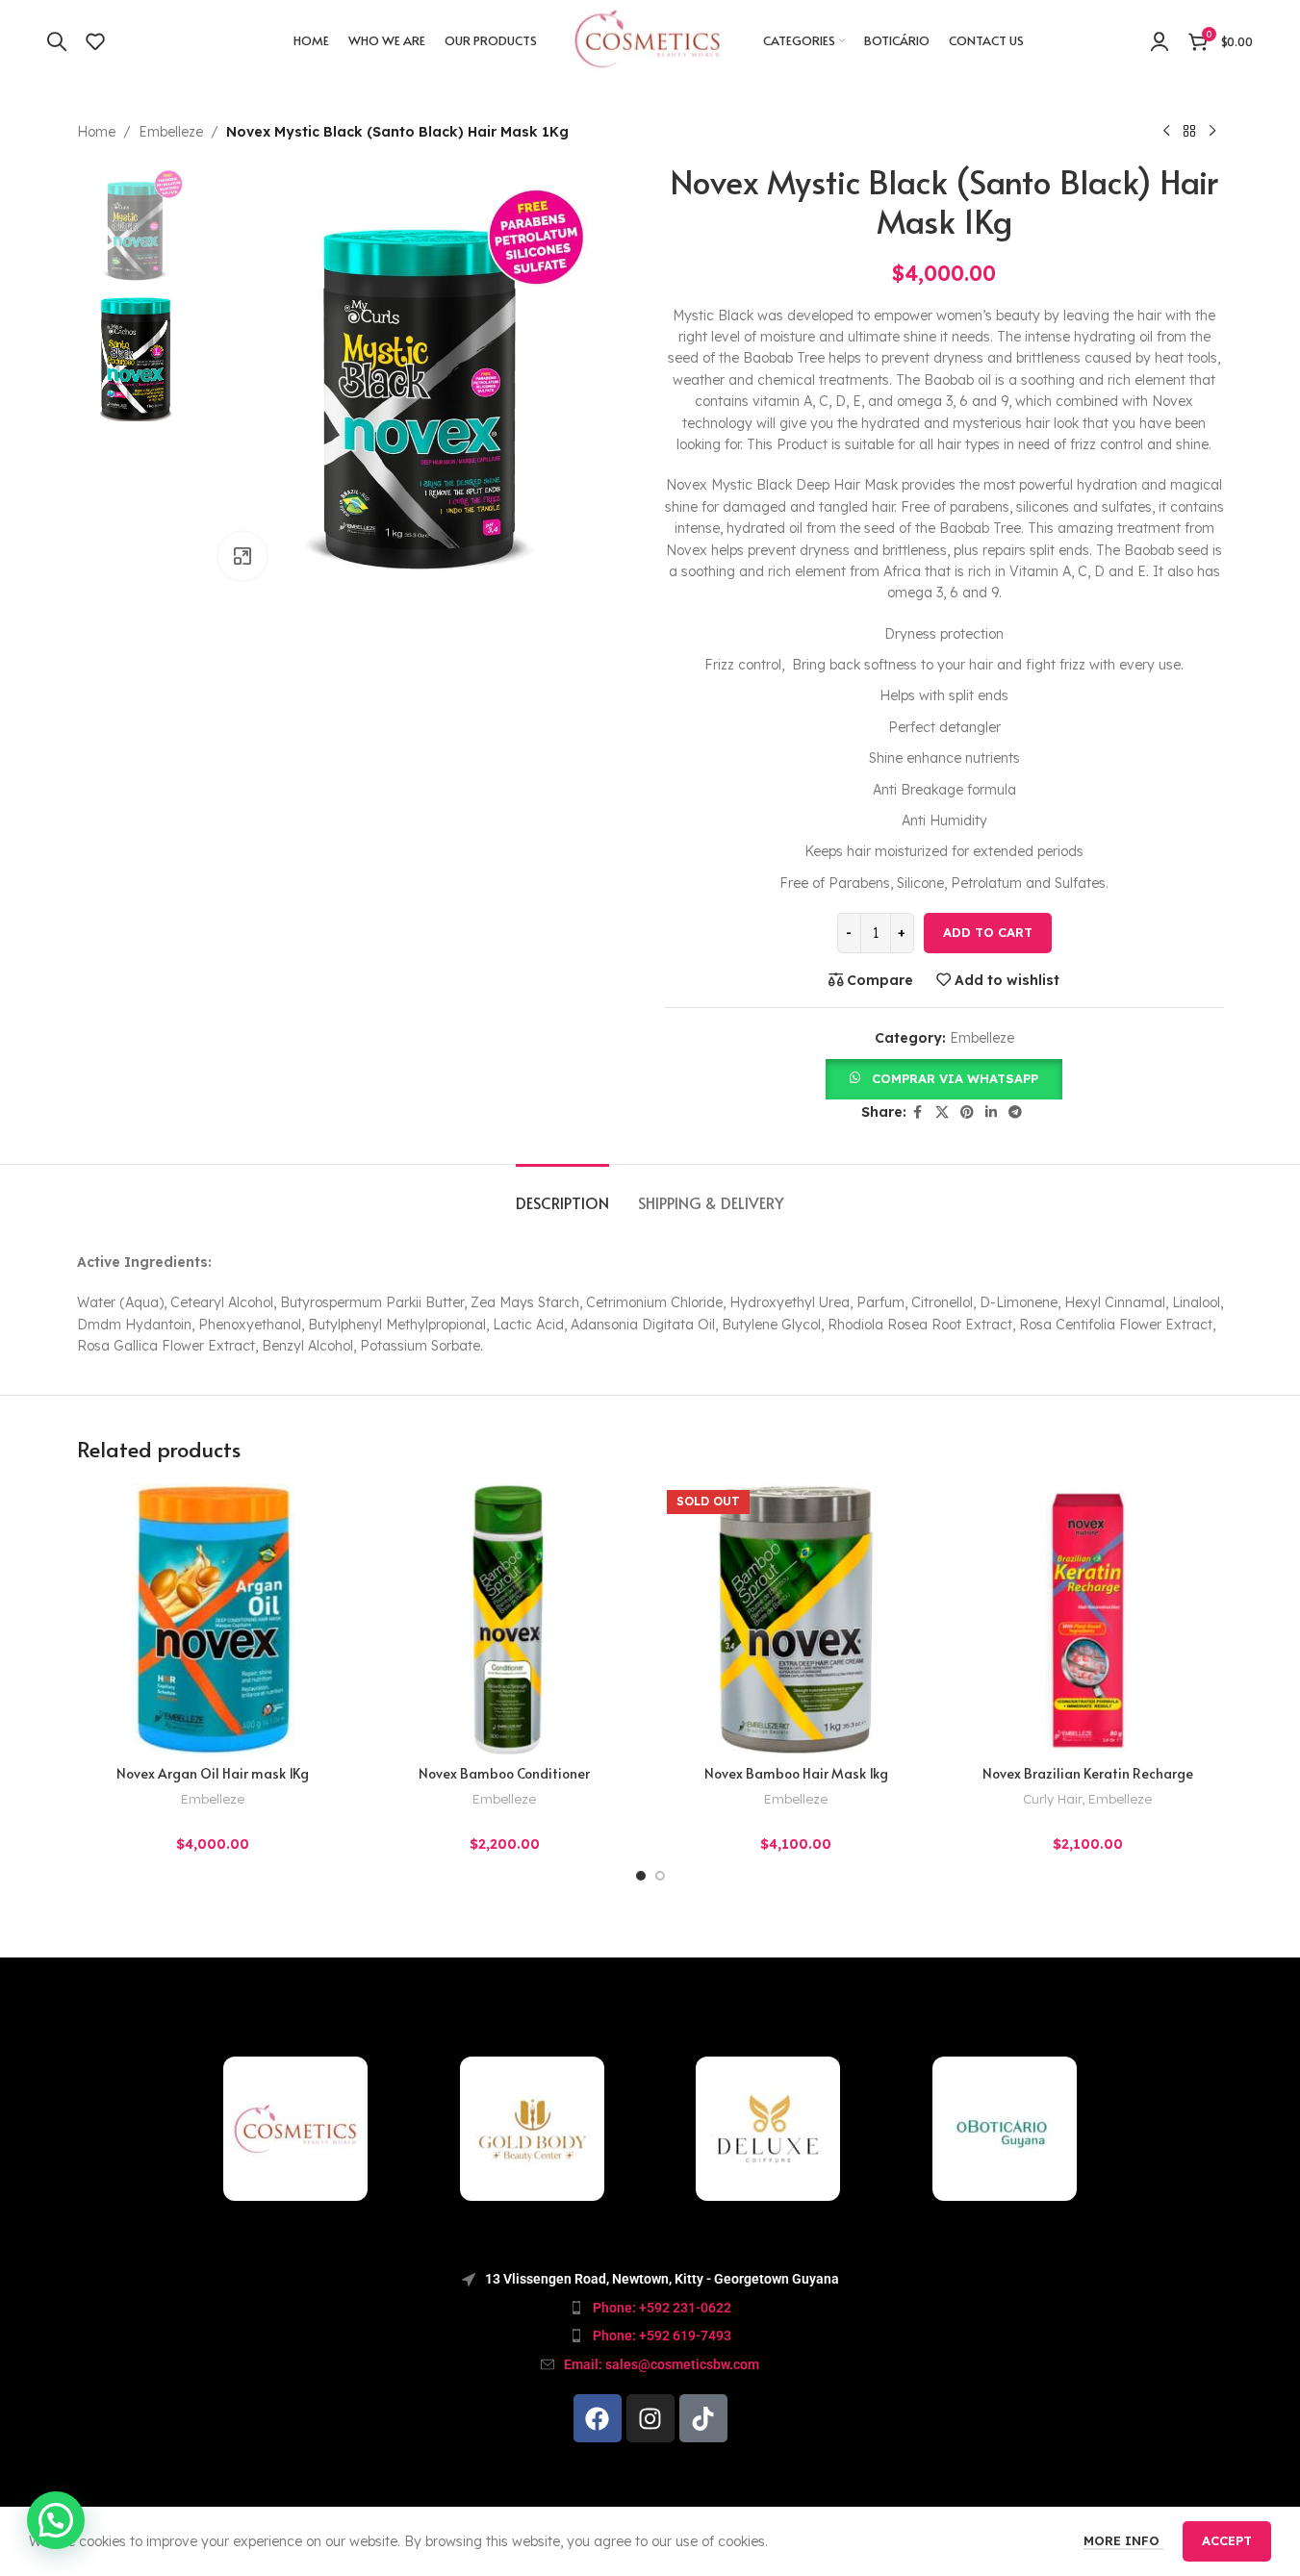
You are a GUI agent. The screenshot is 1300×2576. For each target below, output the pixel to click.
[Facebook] (598, 2418)
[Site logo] (650, 39)
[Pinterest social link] (967, 1112)
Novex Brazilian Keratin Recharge (1088, 1773)
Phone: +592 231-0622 (662, 2308)
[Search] (57, 41)
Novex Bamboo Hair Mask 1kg (796, 1773)
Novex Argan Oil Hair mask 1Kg (213, 1773)
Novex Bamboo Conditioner (504, 1773)
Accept (1227, 2540)
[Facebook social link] (918, 1112)
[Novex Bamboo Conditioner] (505, 1619)
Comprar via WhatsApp (955, 1078)
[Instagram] (650, 2418)
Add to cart (988, 932)
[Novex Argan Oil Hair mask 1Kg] (213, 1619)
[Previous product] (1166, 132)
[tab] (562, 1193)
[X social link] (942, 1112)
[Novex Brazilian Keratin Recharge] (1088, 1619)
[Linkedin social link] (991, 1112)
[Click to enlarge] (242, 556)
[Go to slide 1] (641, 1876)
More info (1123, 2540)
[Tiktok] (703, 2418)
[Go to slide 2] (660, 1876)
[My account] (1160, 41)
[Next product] (1212, 132)
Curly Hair (1052, 1799)
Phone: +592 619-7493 (662, 2336)
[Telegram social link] (1015, 1112)
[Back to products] (1189, 132)
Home (96, 132)
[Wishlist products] (95, 41)
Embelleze (171, 132)
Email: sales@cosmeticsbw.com (662, 2364)
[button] (944, 1077)
